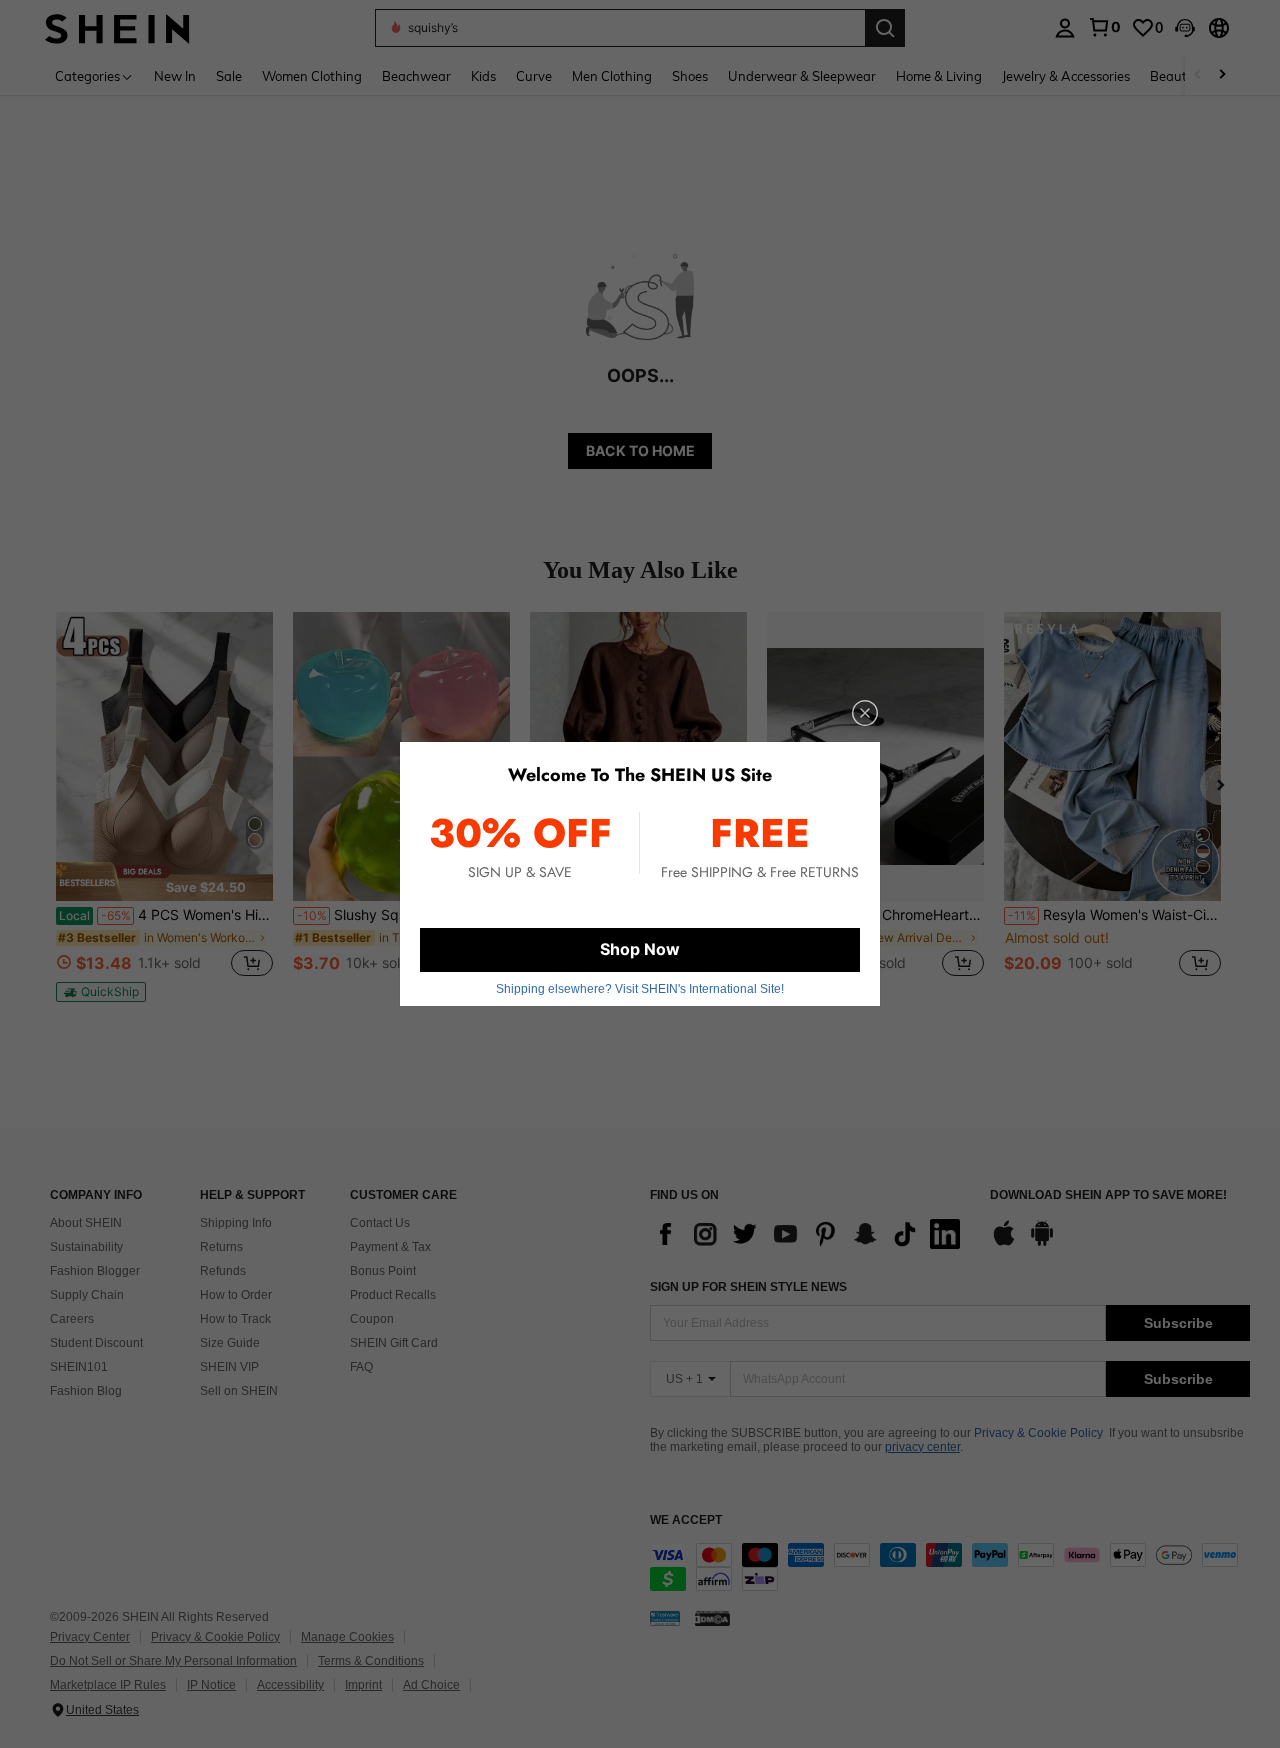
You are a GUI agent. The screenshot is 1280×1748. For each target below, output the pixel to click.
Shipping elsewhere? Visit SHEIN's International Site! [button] (640, 989)
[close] (865, 713)
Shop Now (640, 949)
